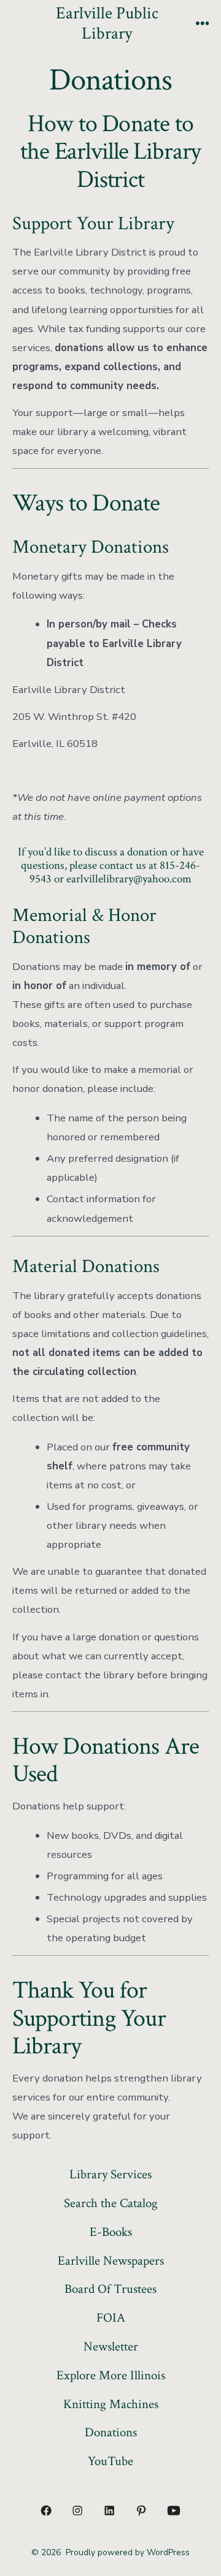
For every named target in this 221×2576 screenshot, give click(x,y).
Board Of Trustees (110, 2289)
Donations (111, 2432)
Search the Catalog (111, 2203)
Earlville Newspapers (111, 2261)
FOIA (111, 2318)
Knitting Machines (111, 2404)
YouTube (110, 2461)
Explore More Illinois (111, 2375)
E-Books (111, 2232)
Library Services (110, 2174)
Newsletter (111, 2347)
